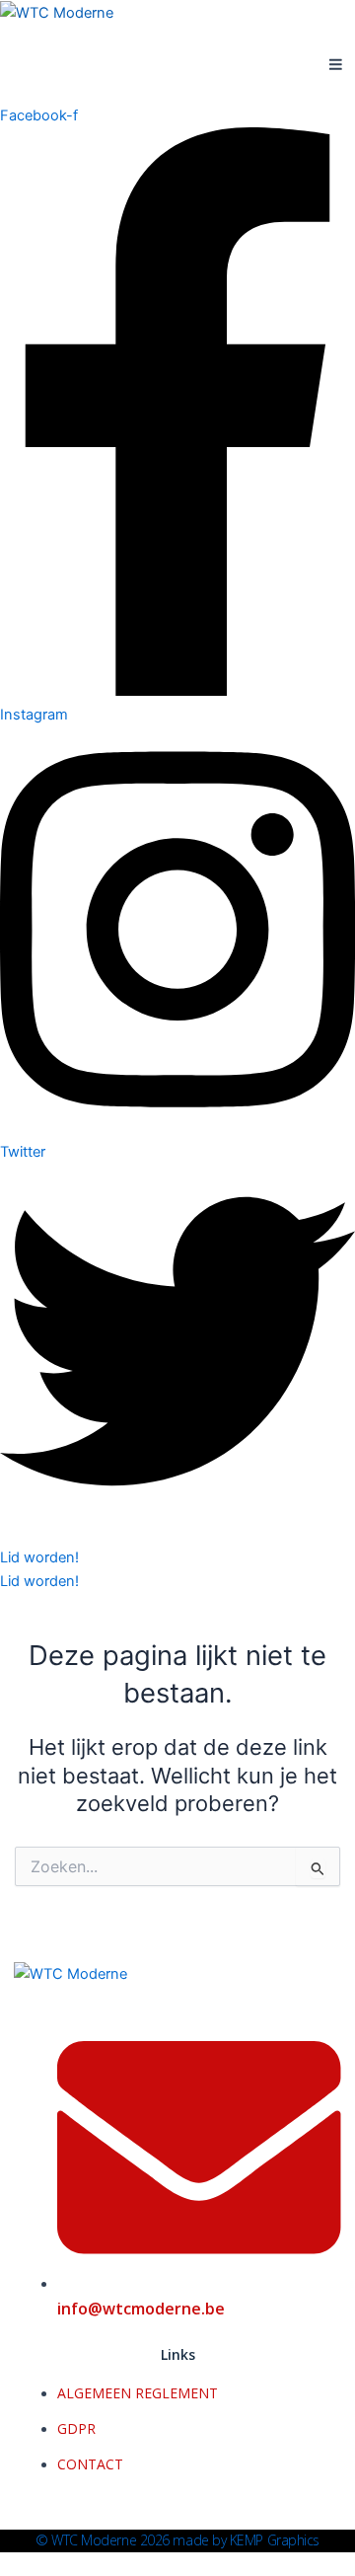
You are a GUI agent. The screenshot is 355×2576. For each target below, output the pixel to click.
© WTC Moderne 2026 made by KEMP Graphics (177, 2540)
